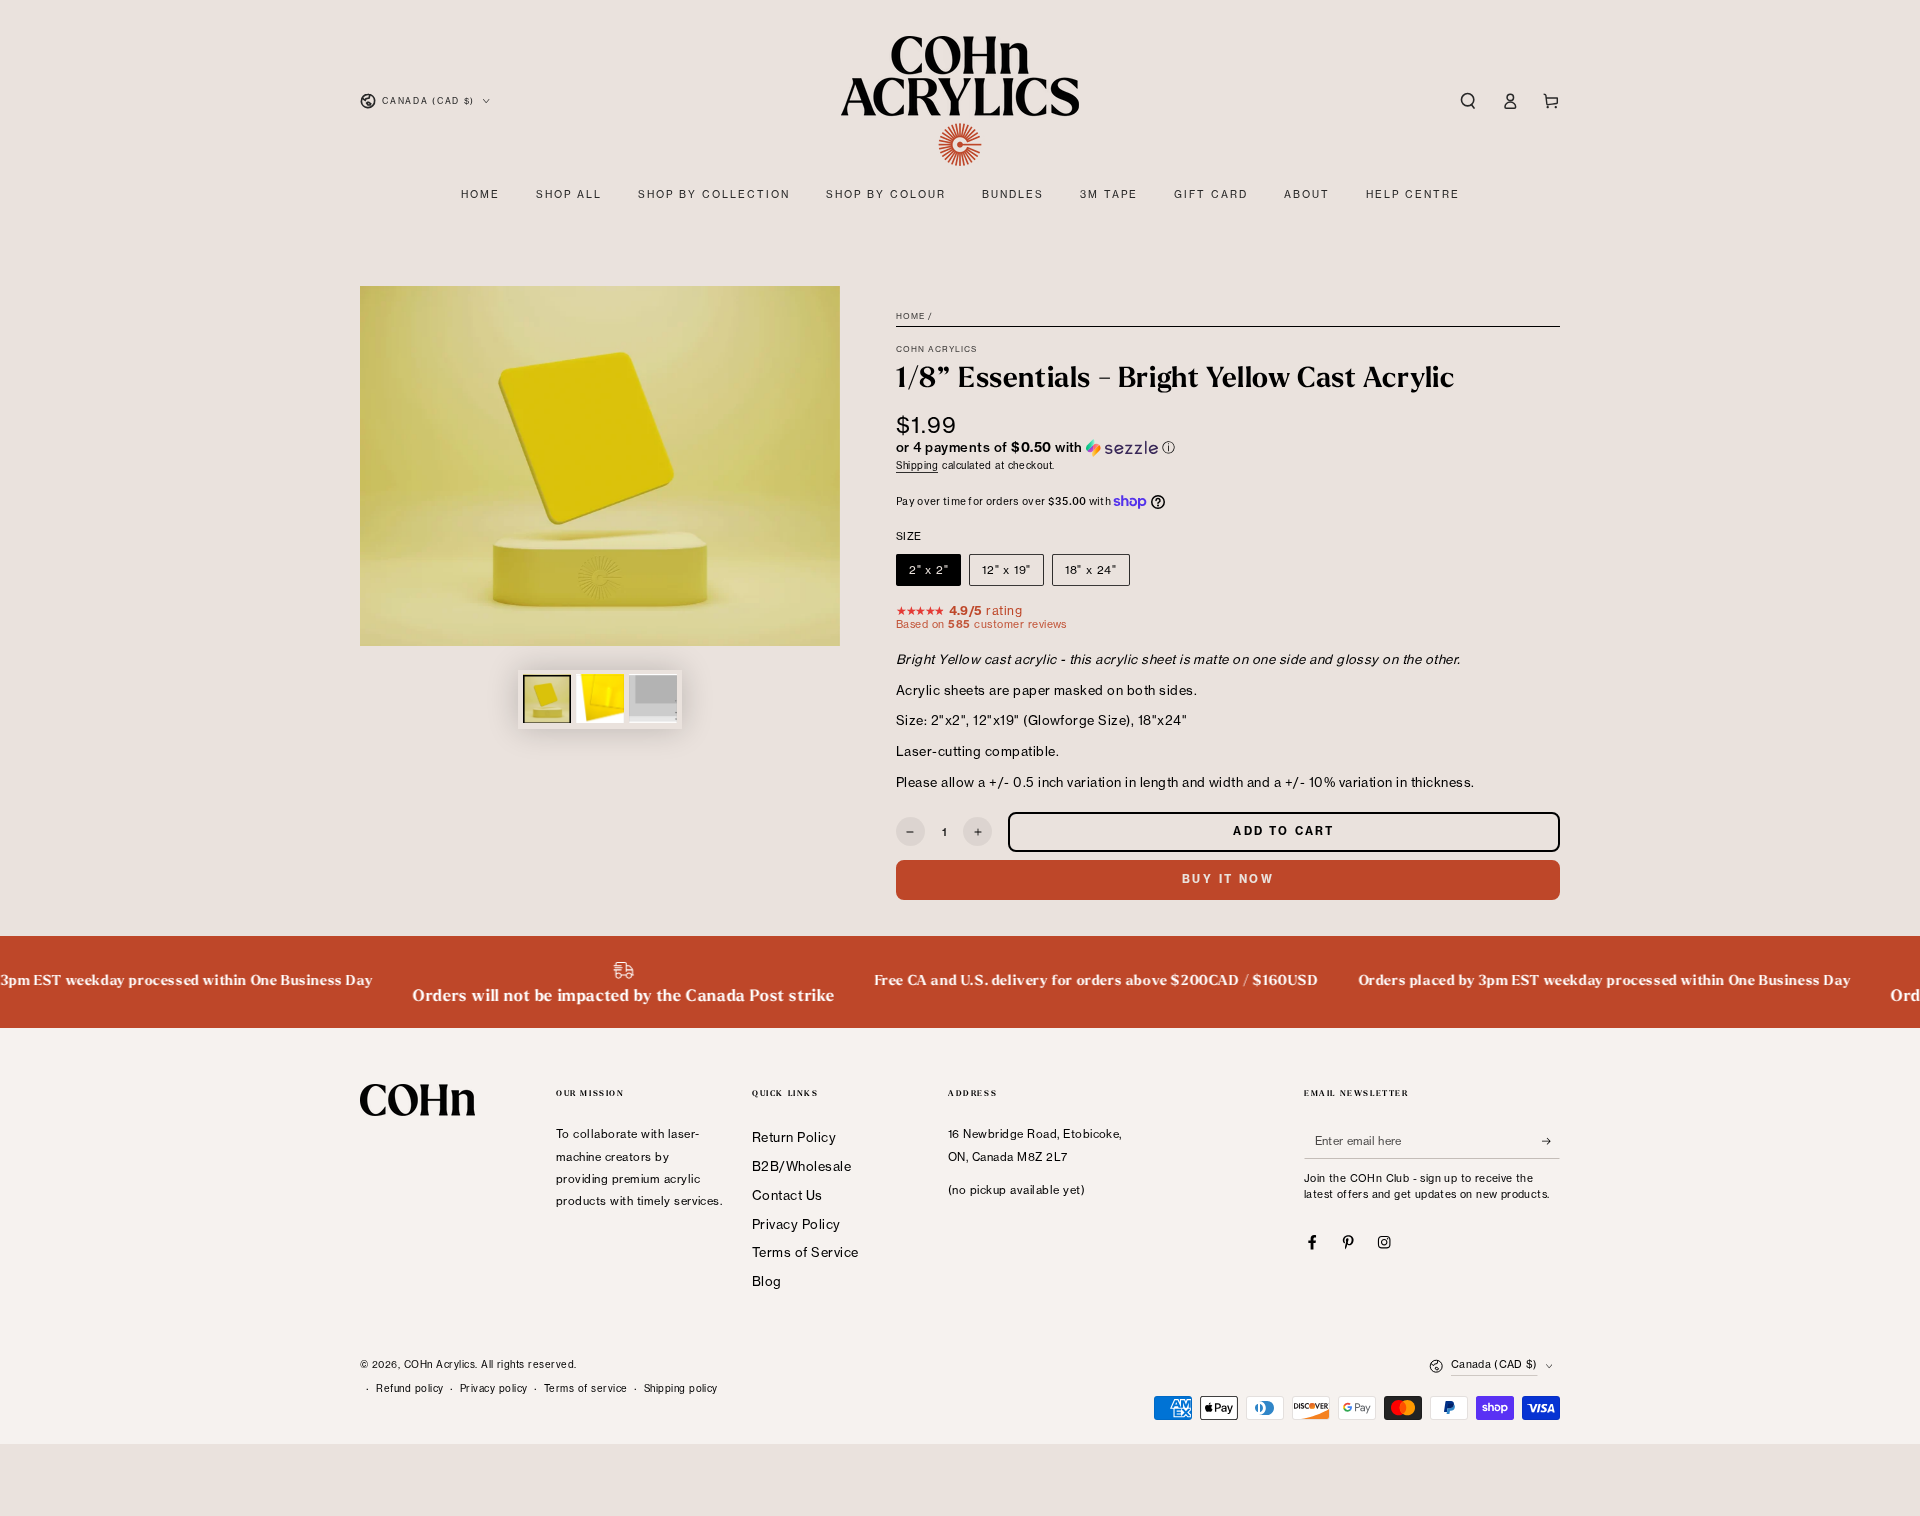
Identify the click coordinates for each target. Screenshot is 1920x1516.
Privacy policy (494, 1388)
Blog (767, 1281)
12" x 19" (1006, 570)
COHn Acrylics (937, 349)
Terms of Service (805, 1252)
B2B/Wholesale (801, 1166)
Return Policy (794, 1137)
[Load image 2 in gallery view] (600, 698)
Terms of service (586, 1388)
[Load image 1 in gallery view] (547, 698)
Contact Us (787, 1195)
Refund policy (409, 1388)
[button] (1468, 100)
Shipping (917, 465)
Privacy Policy (796, 1224)
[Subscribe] (1551, 1140)
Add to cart (1283, 831)
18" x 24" (1091, 570)
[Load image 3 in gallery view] (653, 698)
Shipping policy (681, 1388)
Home (910, 316)
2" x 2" (929, 570)
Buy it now (1228, 879)
